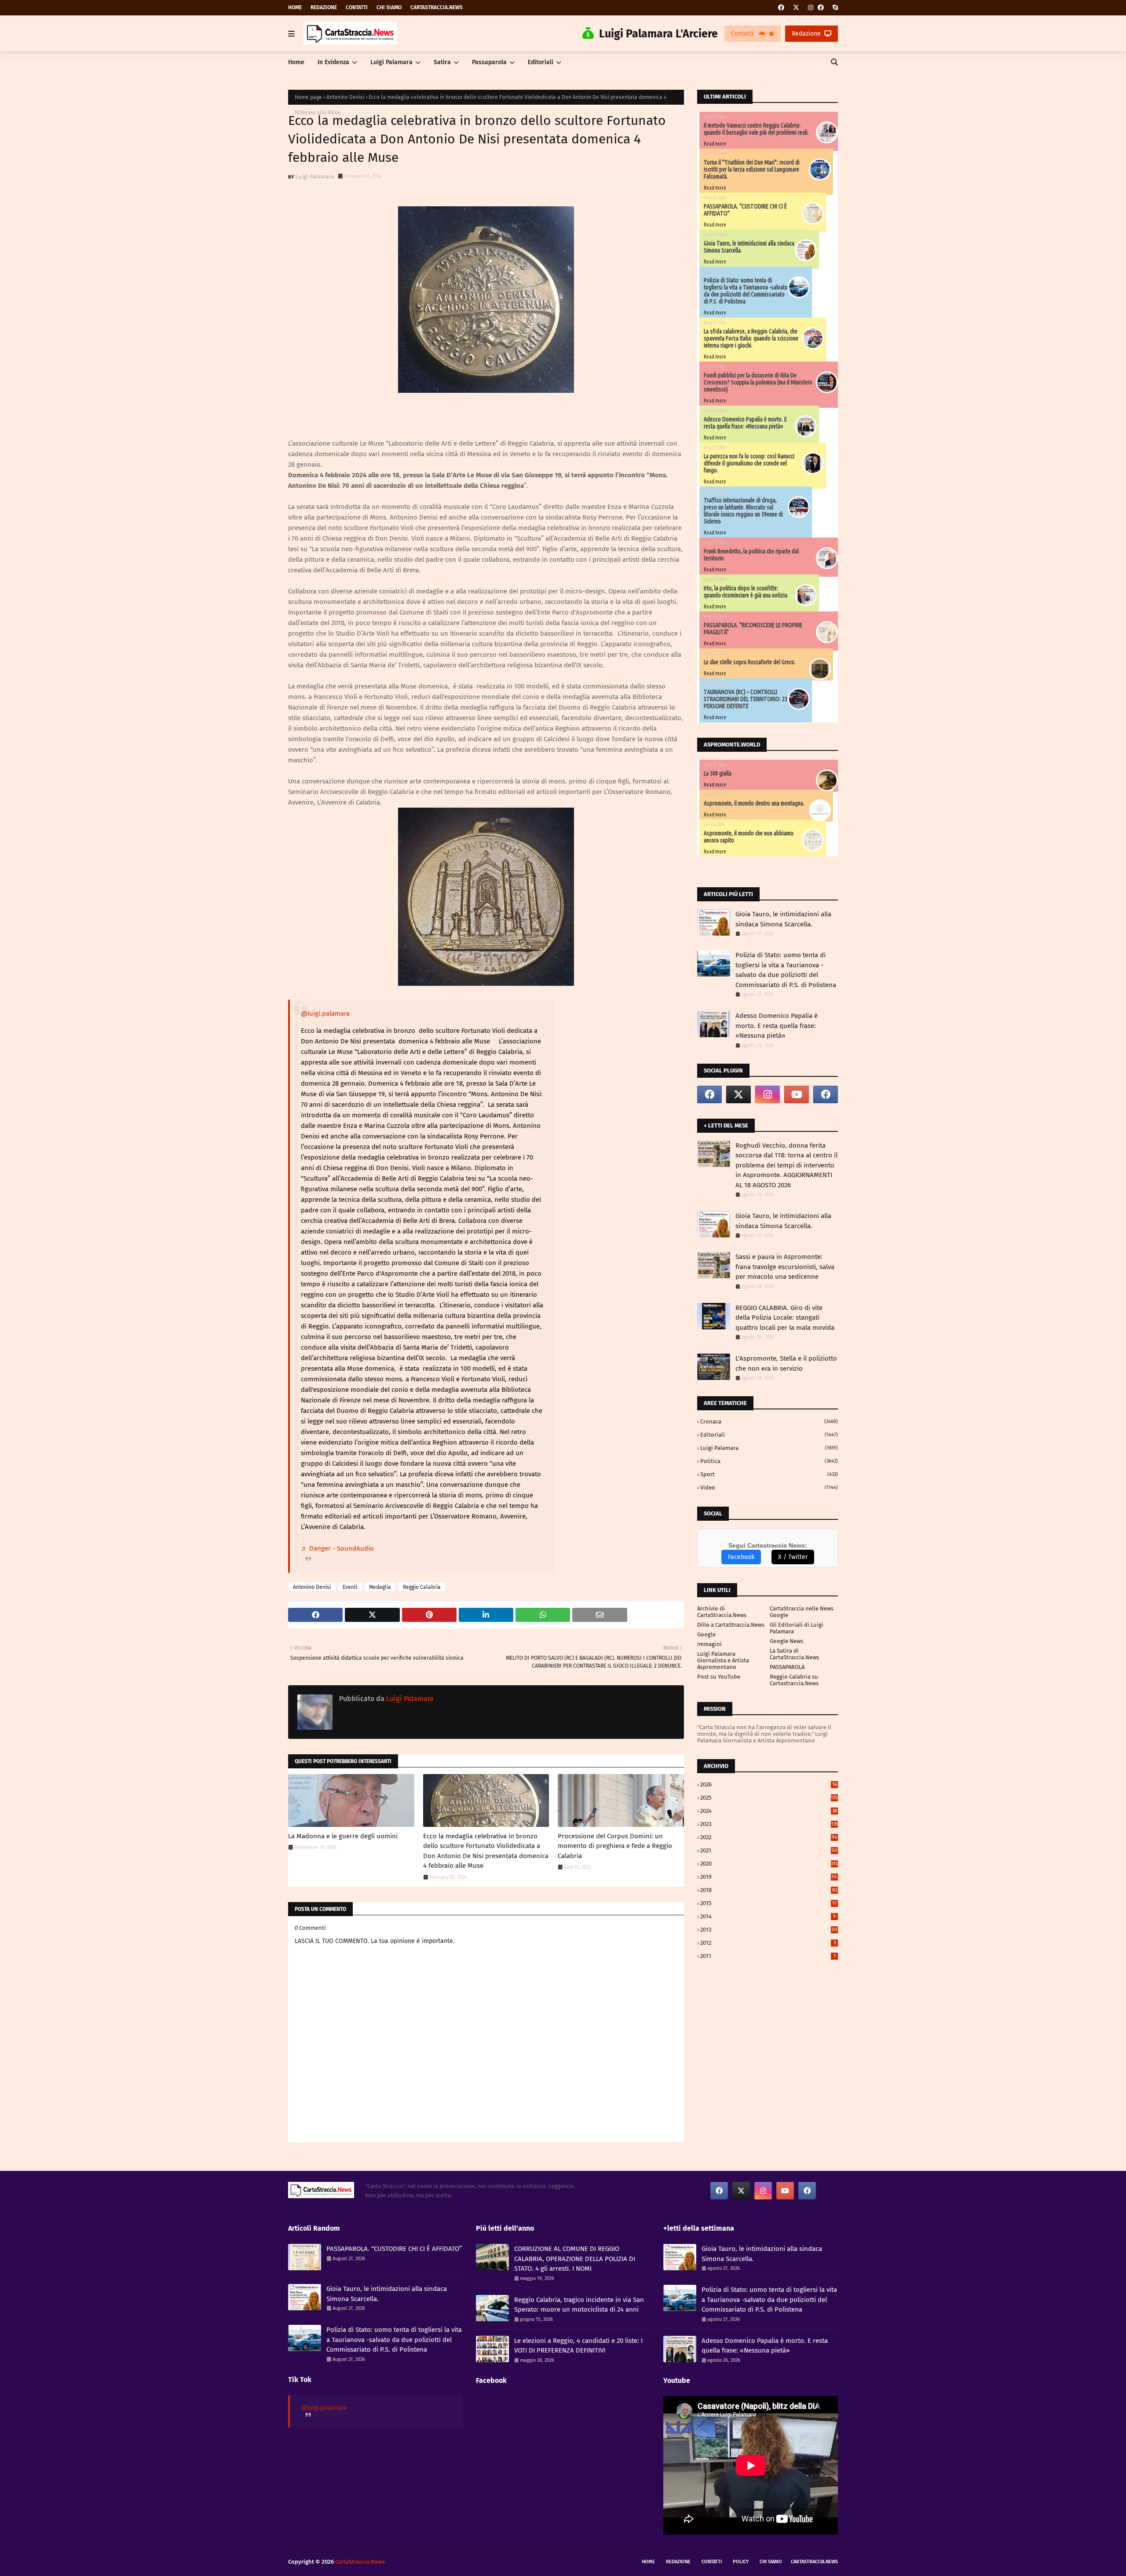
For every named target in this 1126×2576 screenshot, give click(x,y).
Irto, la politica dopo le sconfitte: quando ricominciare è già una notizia (746, 592)
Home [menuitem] (296, 62)
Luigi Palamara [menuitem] (391, 62)
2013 (769, 1930)
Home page (308, 97)
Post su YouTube (719, 1677)
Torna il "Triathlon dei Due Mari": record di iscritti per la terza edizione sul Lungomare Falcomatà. (752, 169)
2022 (769, 1837)
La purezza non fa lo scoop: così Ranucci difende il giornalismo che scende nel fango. (749, 463)
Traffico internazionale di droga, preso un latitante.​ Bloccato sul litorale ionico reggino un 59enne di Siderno (743, 511)
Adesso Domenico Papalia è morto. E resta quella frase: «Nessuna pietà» (745, 423)
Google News (786, 1641)
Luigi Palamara (315, 177)
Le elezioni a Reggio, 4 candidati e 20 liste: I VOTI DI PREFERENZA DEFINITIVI (578, 2346)
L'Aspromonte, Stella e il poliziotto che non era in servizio (786, 1363)
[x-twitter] (796, 8)
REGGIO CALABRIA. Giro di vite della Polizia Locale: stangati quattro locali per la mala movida (785, 1318)
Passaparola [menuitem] (489, 62)
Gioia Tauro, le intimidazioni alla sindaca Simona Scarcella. (783, 919)
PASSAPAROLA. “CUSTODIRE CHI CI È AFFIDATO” (394, 2249)
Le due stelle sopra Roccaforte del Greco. (750, 662)
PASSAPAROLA (787, 1667)
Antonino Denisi (345, 97)
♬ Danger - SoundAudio (337, 1548)
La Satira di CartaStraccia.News (794, 1654)
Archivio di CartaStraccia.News (722, 1612)
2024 (769, 1811)
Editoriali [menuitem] (541, 62)
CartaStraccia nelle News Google (802, 1612)
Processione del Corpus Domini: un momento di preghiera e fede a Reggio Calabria (615, 1846)
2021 (769, 1850)
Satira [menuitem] (442, 62)
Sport (769, 1474)
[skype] (834, 8)
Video (769, 1487)
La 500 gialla (718, 773)
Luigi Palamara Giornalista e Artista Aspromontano (723, 1660)
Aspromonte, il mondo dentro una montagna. (754, 803)
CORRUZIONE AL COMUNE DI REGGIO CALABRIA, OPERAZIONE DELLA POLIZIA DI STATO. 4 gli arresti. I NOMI (575, 2259)
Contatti (357, 7)
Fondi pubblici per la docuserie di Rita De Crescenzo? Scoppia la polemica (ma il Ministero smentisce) (758, 382)
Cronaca (769, 1422)
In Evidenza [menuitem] (333, 62)
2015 (768, 1903)
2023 (769, 1824)
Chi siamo (389, 7)
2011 (768, 1956)
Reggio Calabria (422, 1587)
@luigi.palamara (325, 1014)
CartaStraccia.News (437, 7)
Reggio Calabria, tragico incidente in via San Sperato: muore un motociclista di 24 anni (579, 2305)
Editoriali (769, 1435)
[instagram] (811, 8)
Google (706, 1634)
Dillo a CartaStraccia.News (731, 1625)
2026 (769, 1784)
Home (295, 7)
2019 (769, 1877)
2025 (769, 1798)
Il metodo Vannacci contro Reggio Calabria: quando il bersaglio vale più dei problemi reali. (756, 129)
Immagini (709, 1644)
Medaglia (380, 1587)
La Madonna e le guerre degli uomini (343, 1836)
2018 (769, 1890)
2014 (768, 1916)
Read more (715, 144)
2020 (769, 1864)
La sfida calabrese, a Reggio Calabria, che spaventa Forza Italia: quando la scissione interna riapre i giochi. (751, 338)
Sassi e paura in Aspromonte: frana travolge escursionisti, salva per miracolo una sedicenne (785, 1267)
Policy (741, 2562)
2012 (768, 1943)
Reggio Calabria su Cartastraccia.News (794, 1680)
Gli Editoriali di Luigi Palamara (797, 1628)
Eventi (350, 1587)
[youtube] (797, 1094)
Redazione (324, 7)
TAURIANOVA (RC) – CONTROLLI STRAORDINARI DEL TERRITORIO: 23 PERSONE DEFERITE (746, 699)
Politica (769, 1461)
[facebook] (781, 8)
